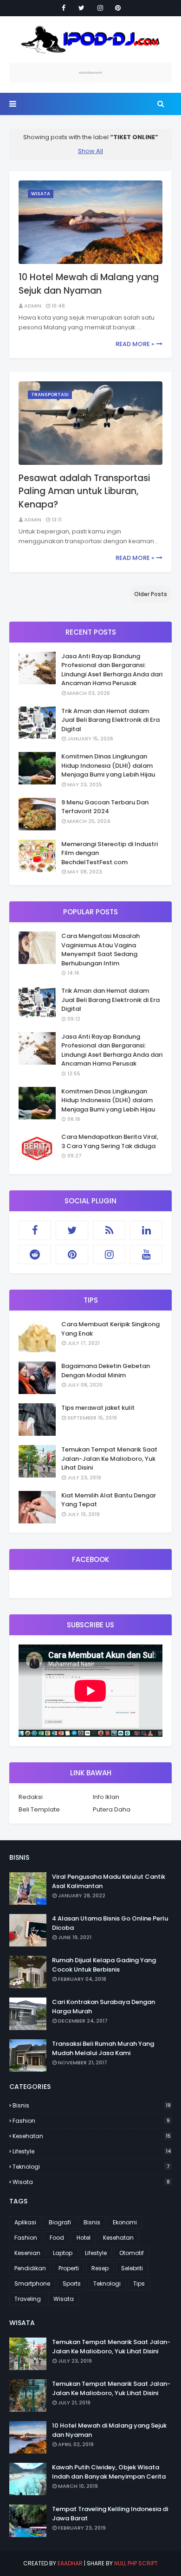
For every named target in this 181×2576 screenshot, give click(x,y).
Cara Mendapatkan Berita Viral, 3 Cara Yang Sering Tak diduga (110, 1141)
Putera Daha (112, 1809)
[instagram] (100, 8)
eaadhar (70, 2563)
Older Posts (151, 594)
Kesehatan (92, 2136)
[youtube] (146, 1254)
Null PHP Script (136, 2563)
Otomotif (132, 2253)
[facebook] (64, 8)
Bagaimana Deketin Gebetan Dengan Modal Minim (106, 1371)
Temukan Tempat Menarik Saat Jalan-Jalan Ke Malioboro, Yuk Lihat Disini (109, 1458)
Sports (72, 2284)
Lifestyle (92, 2151)
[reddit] (35, 1254)
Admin (33, 306)
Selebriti (132, 2268)
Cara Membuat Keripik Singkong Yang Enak (110, 1329)
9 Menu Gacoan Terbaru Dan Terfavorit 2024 (105, 807)
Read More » (135, 344)
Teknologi (91, 2167)
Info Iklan (106, 1797)
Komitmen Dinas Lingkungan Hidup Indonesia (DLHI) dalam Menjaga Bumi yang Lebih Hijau (108, 765)
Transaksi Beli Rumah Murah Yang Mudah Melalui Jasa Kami (103, 2048)
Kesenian (27, 2253)
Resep (100, 2268)
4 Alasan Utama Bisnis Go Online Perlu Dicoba (110, 1923)
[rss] (109, 1230)
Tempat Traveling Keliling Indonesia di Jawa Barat (110, 2514)
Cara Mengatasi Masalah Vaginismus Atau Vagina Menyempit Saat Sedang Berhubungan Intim (100, 950)
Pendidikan (30, 2268)
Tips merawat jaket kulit (98, 1408)
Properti (69, 2268)
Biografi (60, 2222)
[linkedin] (146, 1230)
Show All (90, 151)
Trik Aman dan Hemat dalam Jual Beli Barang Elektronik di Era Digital (110, 720)
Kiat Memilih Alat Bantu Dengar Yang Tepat (109, 1500)
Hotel (84, 2238)
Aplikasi (25, 2222)
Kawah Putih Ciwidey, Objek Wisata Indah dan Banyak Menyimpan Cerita (109, 2472)
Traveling (28, 2299)
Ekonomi (125, 2222)
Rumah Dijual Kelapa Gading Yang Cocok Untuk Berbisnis (104, 1965)
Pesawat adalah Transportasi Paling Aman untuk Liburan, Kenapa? (84, 491)
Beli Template (39, 1809)
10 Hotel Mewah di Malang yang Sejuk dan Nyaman (89, 284)
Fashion (91, 2121)
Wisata (91, 2182)
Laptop (63, 2253)
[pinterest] (118, 8)
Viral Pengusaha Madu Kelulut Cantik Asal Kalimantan (109, 1881)
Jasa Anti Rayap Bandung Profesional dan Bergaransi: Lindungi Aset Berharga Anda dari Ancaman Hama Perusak (112, 670)
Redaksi (31, 1797)
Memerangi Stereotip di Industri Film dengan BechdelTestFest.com (110, 853)
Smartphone (32, 2284)
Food (57, 2238)
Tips (139, 2284)
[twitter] (81, 8)
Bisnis (92, 2105)
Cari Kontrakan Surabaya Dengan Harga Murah (103, 2007)
